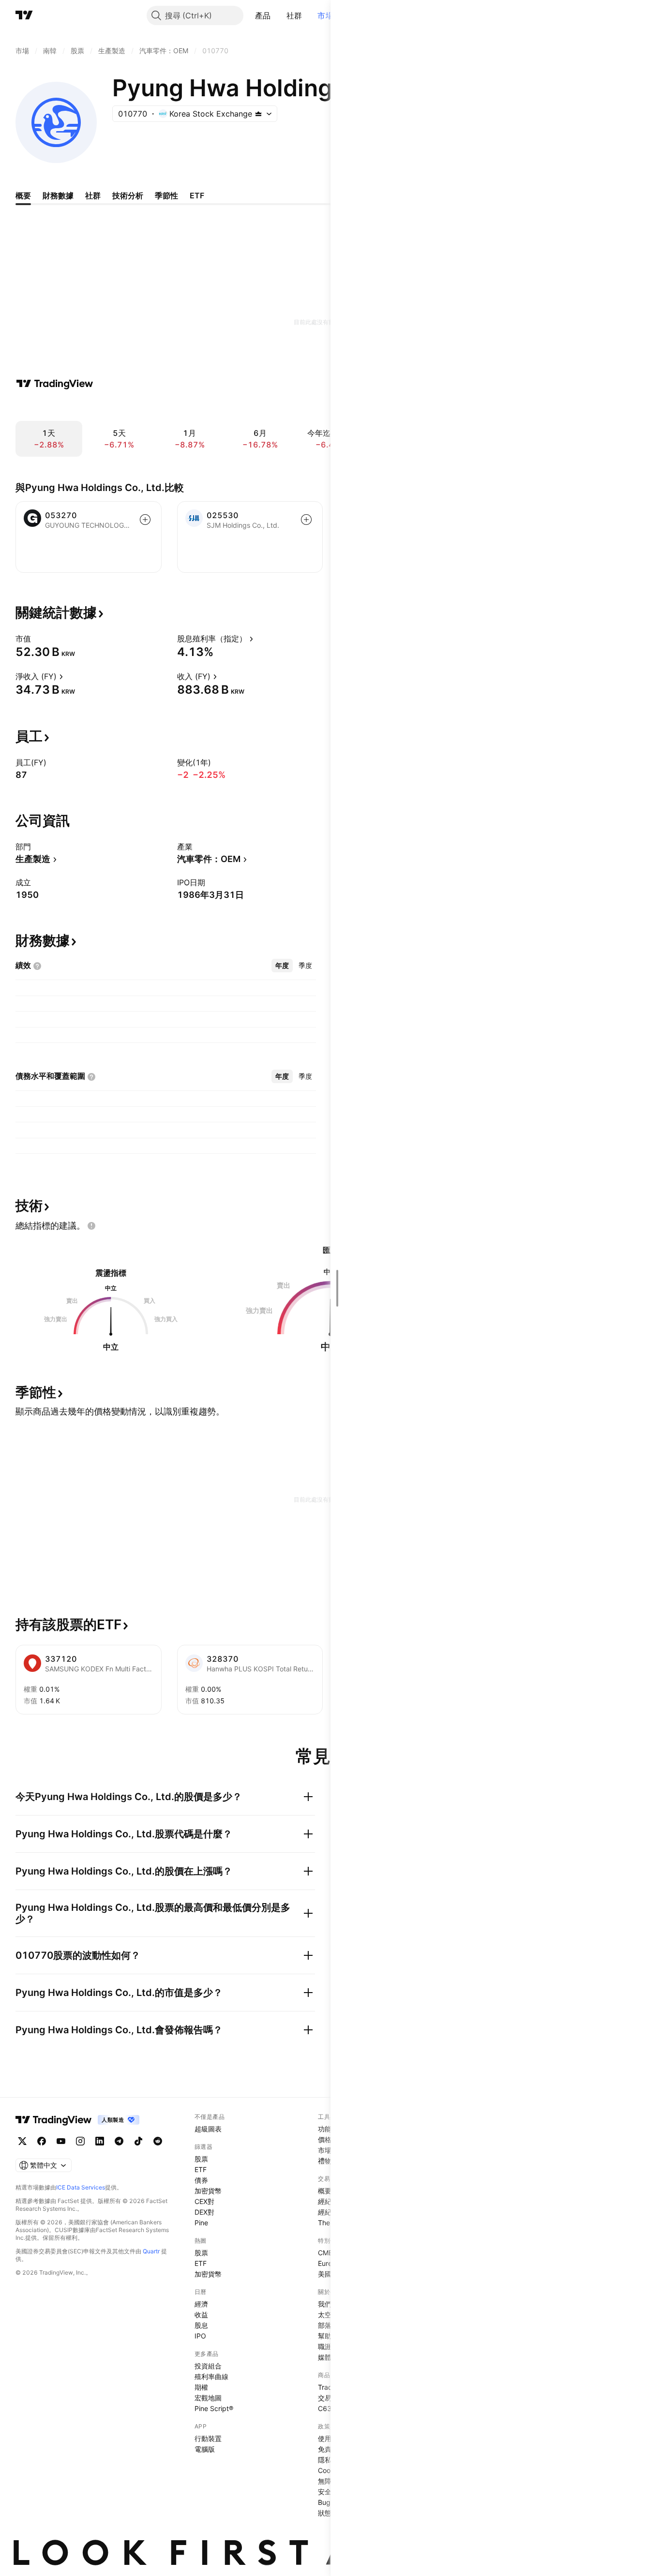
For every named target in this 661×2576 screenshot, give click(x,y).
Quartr (151, 2251)
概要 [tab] (23, 195)
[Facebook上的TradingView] (42, 2141)
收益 (201, 2315)
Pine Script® (214, 2408)
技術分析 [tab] (128, 195)
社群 (294, 15)
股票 (201, 2159)
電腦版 (205, 2449)
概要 (325, 2191)
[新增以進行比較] (145, 520)
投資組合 (208, 2366)
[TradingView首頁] (24, 15)
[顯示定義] (37, 639)
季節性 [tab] (166, 195)
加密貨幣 (208, 2191)
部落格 (328, 2325)
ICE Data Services (81, 2187)
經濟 (201, 2304)
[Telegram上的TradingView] (119, 2141)
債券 (201, 2180)
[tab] (282, 966)
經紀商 (328, 2201)
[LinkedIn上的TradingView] (100, 2141)
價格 (325, 2139)
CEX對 (204, 2201)
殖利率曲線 (211, 2376)
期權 (201, 2387)
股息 (201, 2325)
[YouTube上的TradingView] (61, 2141)
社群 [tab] (93, 195)
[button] (278, 15)
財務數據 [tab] (58, 195)
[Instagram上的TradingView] (80, 2141)
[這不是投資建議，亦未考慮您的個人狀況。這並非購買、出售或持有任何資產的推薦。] (91, 1226)
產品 (263, 15)
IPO (200, 2336)
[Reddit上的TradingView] (158, 2141)
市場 (325, 15)
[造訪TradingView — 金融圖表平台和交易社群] (55, 384)
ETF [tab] (197, 195)
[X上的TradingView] (22, 2141)
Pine (201, 2223)
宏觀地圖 (208, 2398)
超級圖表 (208, 2129)
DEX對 (204, 2212)
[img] (258, 114)
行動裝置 (208, 2438)
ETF (201, 2169)
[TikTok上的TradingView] (138, 2141)
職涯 (325, 2346)
